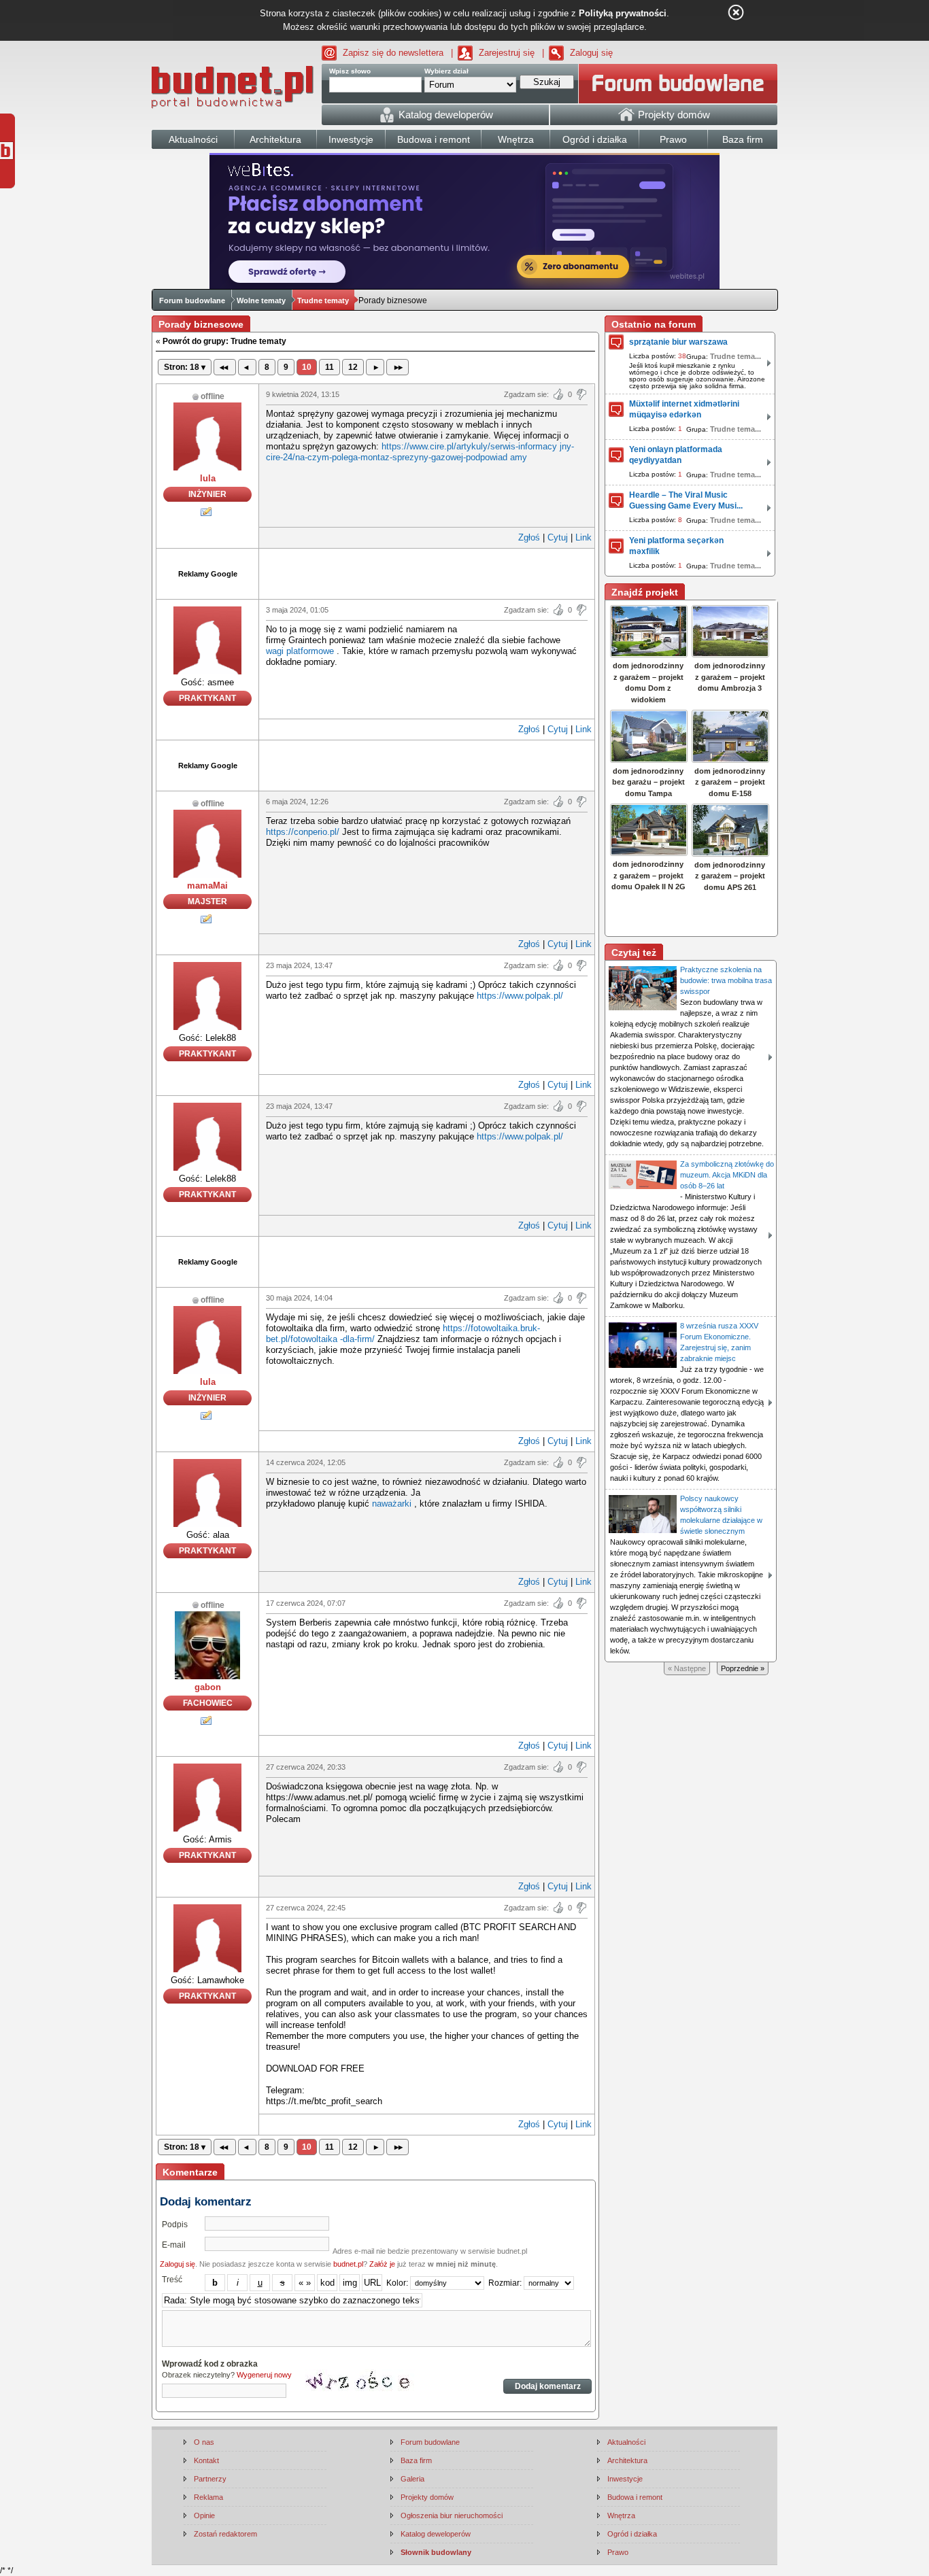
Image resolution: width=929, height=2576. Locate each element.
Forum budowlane (192, 300)
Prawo (618, 2552)
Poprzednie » (743, 1668)
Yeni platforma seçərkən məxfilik (676, 546)
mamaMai (207, 886)
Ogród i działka (632, 2534)
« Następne (687, 1668)
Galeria (412, 2479)
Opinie (204, 2515)
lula (208, 478)
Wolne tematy (261, 300)
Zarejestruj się (507, 53)
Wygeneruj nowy (264, 2375)
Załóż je (382, 2264)
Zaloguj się (591, 53)
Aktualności (626, 2442)
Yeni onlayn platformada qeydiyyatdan (676, 455)
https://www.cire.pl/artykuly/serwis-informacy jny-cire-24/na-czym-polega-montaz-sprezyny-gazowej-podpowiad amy (420, 452)
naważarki (392, 1504)
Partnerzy (210, 2479)
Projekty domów (427, 2497)
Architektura (627, 2460)
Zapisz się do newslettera (393, 53)
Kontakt (206, 2460)
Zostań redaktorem (225, 2534)
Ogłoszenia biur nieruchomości (452, 2515)
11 (330, 367)
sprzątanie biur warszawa (678, 342)
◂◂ (225, 367)
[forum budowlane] (678, 84)
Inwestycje (625, 2479)
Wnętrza (621, 2515)
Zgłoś (529, 537)
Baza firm (416, 2460)
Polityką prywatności (623, 13)
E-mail (174, 2245)
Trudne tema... (736, 356)
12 (353, 367)
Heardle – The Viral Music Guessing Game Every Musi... (686, 500)
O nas (204, 2442)
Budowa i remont (635, 2497)
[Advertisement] (427, 572)
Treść (172, 2280)
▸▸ (398, 367)
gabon (208, 1687)
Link (584, 537)
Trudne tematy (323, 300)
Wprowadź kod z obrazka (210, 2364)
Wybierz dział (446, 71)
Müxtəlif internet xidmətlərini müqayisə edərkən (684, 409)
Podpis (175, 2225)
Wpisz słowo (350, 71)
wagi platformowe (300, 651)
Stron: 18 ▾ (185, 367)
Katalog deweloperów (436, 2534)
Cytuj (558, 537)
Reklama (208, 2497)
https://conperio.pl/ (303, 832)
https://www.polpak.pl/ (520, 996)
